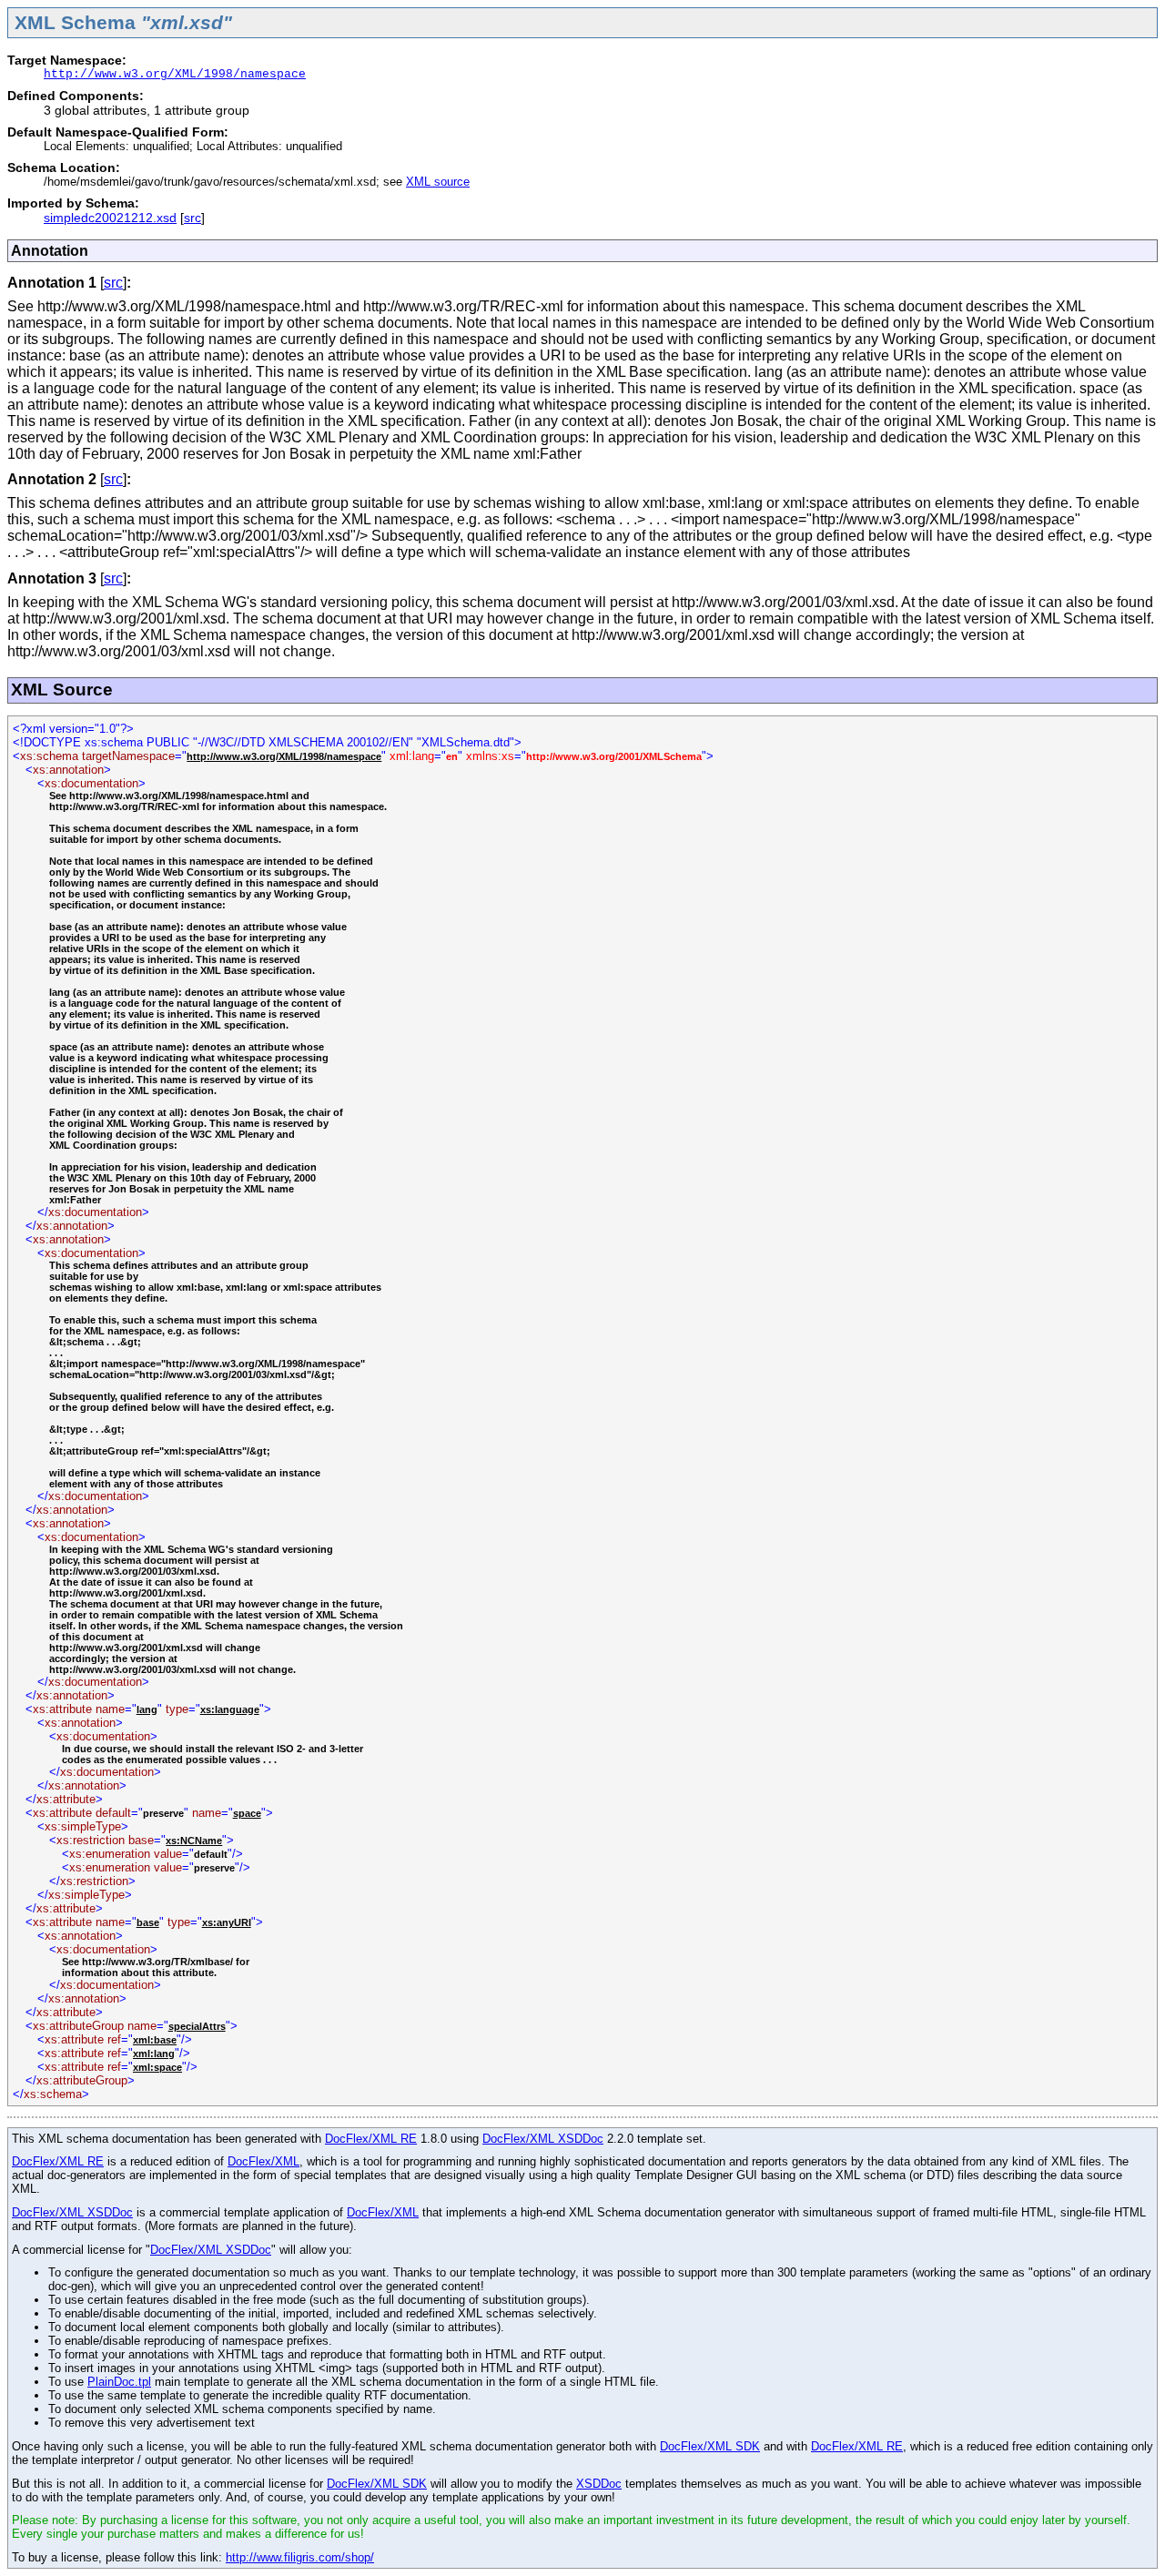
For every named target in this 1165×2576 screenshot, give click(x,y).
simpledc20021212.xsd (110, 218)
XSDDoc (599, 2484)
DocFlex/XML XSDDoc (543, 2139)
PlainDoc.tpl (119, 2382)
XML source (438, 182)
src (192, 218)
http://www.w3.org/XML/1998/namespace (175, 74)
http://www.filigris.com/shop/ (300, 2557)
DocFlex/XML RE (371, 2139)
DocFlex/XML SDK (710, 2446)
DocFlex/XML (263, 2161)
